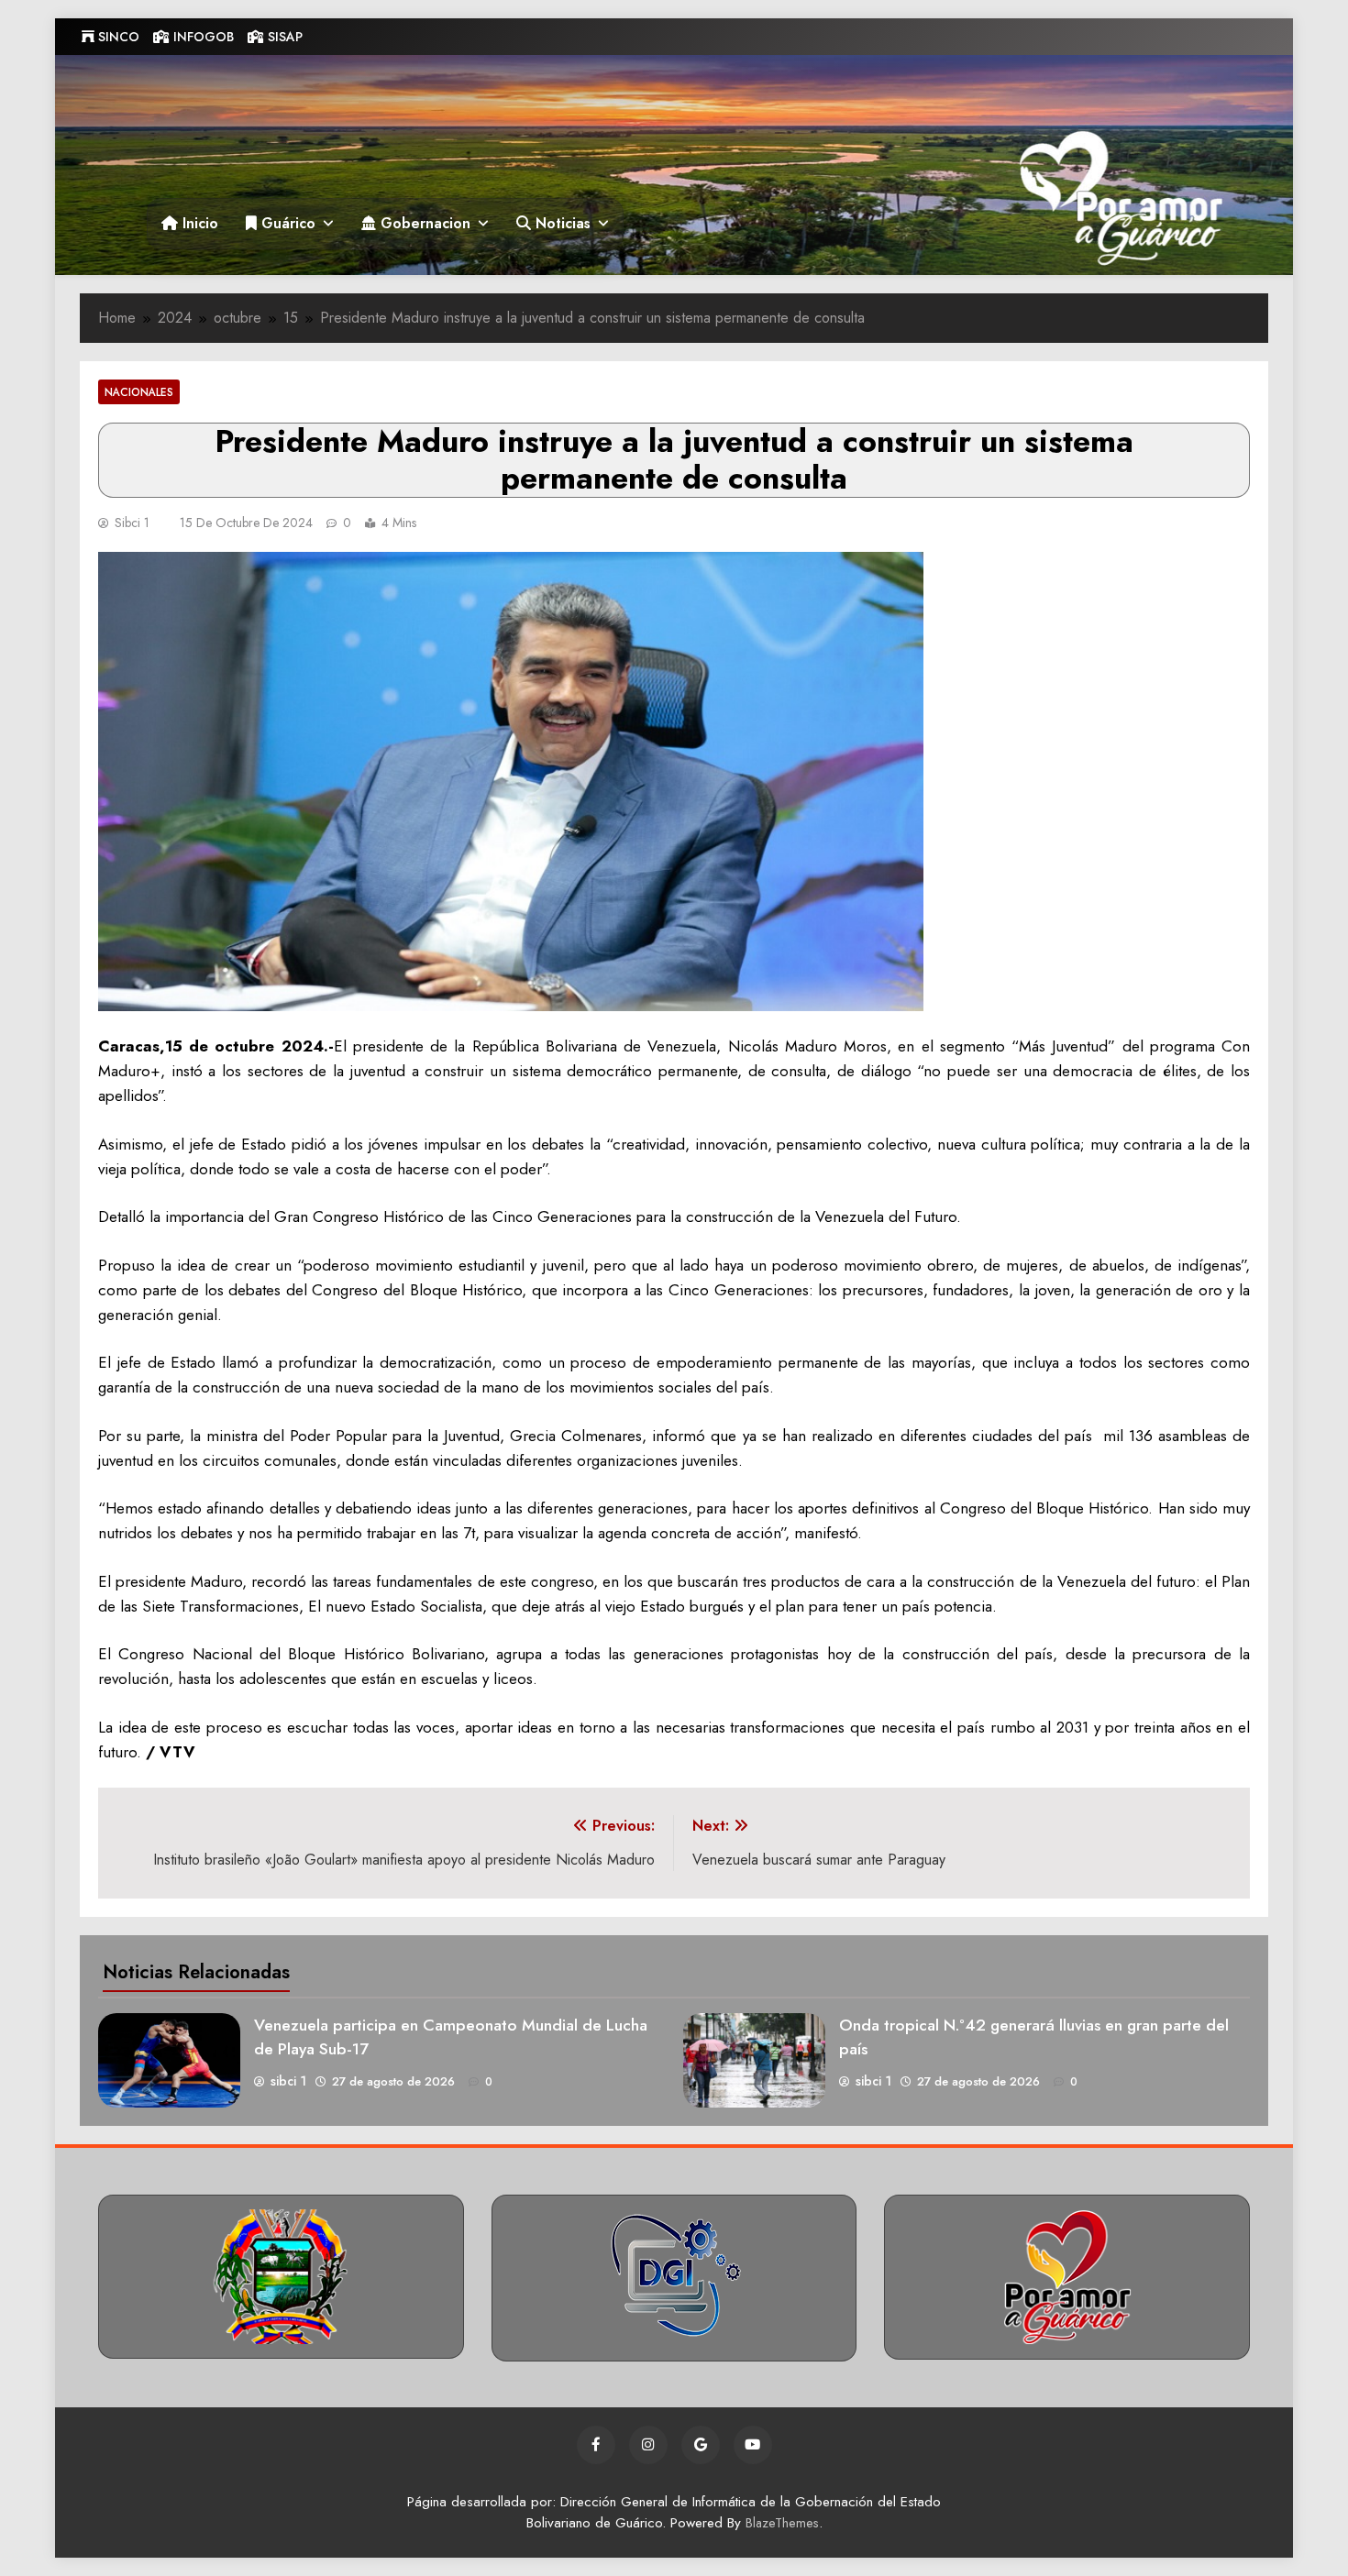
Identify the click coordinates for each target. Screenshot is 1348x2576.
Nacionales (139, 392)
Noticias (561, 223)
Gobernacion (423, 223)
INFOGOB (202, 37)
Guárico (286, 223)
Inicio (198, 223)
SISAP (283, 37)
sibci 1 (132, 523)
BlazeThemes (782, 2523)
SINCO (117, 37)
